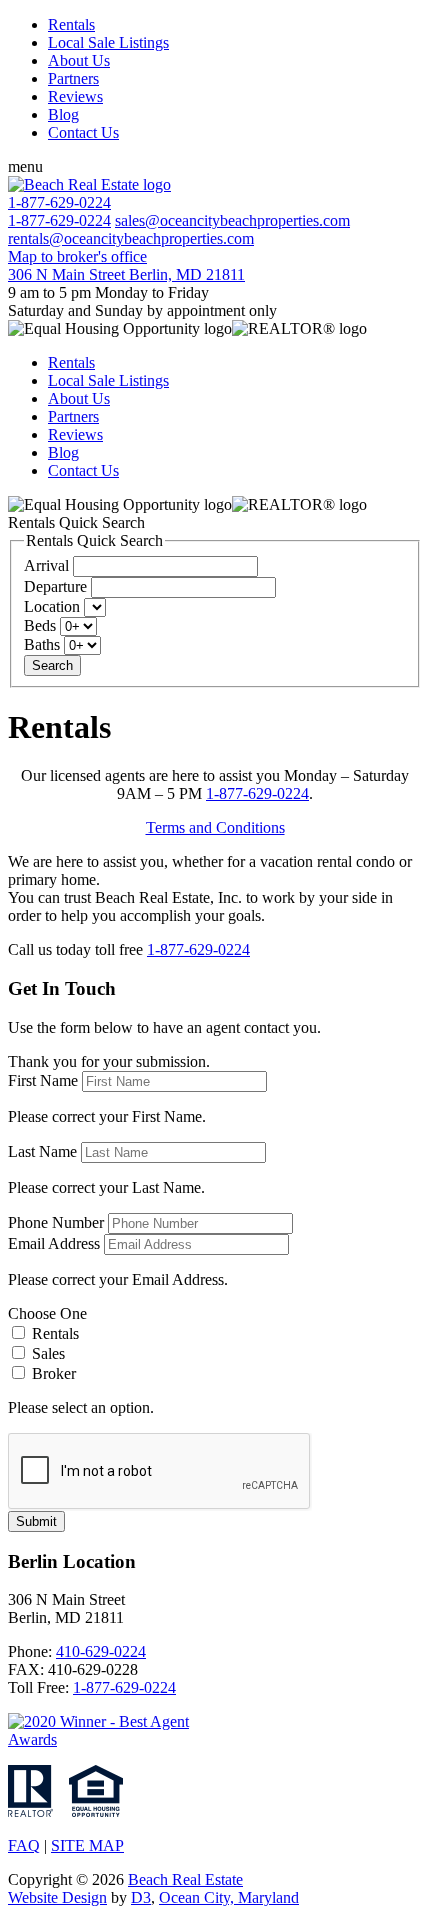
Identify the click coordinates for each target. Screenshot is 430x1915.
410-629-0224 (101, 1651)
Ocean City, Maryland (229, 1897)
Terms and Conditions (215, 827)
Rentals (71, 24)
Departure (55, 586)
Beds (40, 625)
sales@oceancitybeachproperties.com (232, 220)
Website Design (57, 1897)
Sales (46, 1353)
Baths (42, 644)
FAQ (24, 1845)
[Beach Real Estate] (89, 184)
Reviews (75, 96)
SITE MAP (87, 1845)
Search (52, 665)
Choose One (47, 1313)
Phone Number (56, 1222)
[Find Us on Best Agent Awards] (108, 1739)
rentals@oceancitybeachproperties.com (131, 238)
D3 (141, 1897)
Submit (36, 1521)
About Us (79, 60)
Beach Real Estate (185, 1879)
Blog (63, 114)
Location (52, 606)
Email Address (54, 1243)
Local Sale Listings (108, 42)
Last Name (42, 1151)
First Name (43, 1080)
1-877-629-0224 (59, 220)
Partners (73, 78)
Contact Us (83, 132)
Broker (52, 1373)
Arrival (46, 565)
